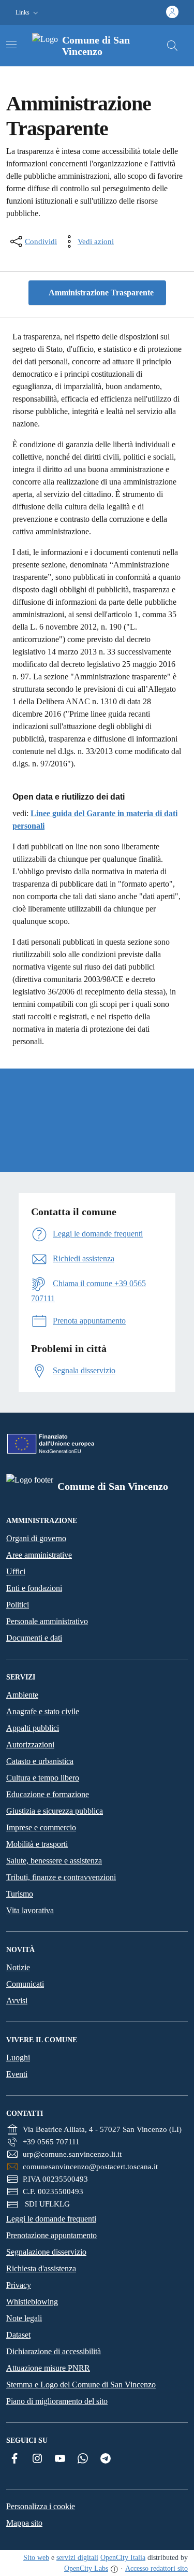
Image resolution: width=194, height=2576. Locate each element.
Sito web (36, 2558)
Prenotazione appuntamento (51, 2235)
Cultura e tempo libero (43, 1778)
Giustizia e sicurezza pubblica (55, 1811)
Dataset (18, 2335)
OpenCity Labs (86, 2568)
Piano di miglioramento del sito (57, 2401)
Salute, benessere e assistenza (54, 1861)
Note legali (24, 2318)
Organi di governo (36, 1538)
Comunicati (25, 1984)
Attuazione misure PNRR (48, 2368)
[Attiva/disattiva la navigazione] (11, 45)
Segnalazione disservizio (46, 2252)
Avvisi (17, 2001)
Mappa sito (24, 2523)
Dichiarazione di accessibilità (54, 2351)
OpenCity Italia (123, 2558)
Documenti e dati (34, 1638)
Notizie (18, 1967)
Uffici (16, 1571)
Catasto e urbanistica (40, 1761)
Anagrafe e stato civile (43, 1711)
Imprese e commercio (41, 1827)
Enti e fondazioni (34, 1588)
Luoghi (18, 2058)
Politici (18, 1605)
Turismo (20, 1894)
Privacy (19, 2285)
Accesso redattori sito (156, 2568)
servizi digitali (77, 2558)
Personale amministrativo (47, 1621)
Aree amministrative (39, 1555)
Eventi (17, 2074)
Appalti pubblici (33, 1728)
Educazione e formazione (48, 1794)
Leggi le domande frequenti (51, 2219)
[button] (28, 13)
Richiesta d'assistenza (41, 2268)
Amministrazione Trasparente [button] (100, 293)
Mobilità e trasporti (37, 1844)
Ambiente (22, 1695)
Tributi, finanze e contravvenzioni (61, 1877)
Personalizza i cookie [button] (41, 2506)
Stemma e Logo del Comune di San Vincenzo (81, 2385)
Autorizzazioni (30, 1745)
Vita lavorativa (30, 1910)
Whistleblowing (32, 2302)
